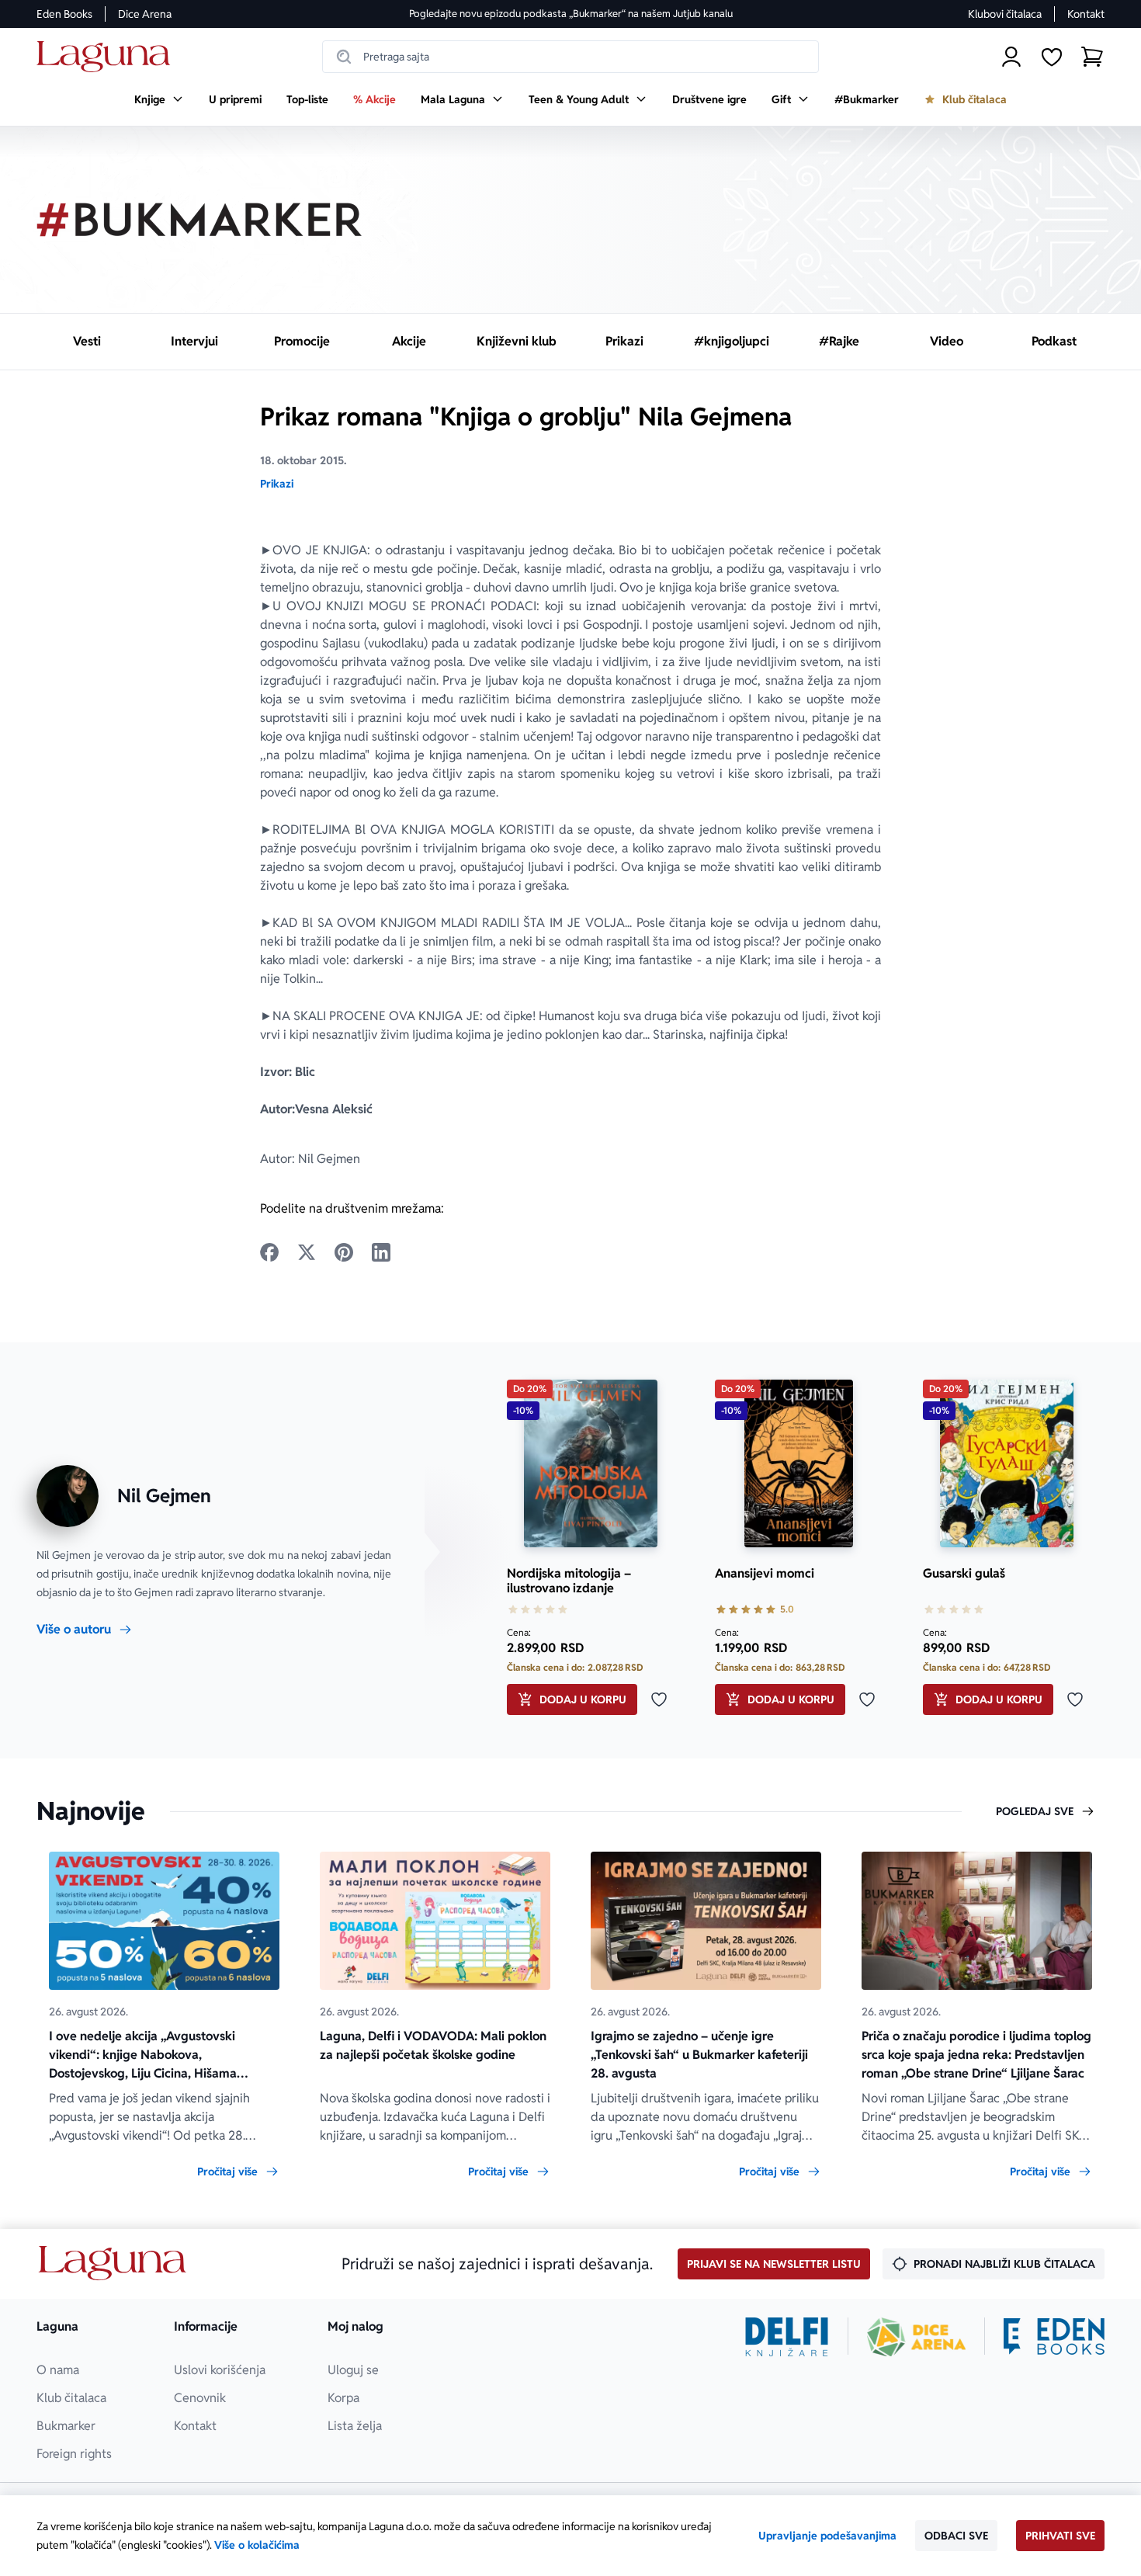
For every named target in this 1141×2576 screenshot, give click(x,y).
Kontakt (1086, 14)
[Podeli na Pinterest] (344, 1252)
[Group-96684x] (1054, 2337)
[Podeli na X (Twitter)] (307, 1252)
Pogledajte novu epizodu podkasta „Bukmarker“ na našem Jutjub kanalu (571, 14)
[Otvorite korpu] (1092, 57)
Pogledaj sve (1035, 1811)
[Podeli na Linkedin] (381, 1252)
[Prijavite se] (1011, 57)
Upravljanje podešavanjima (827, 2536)
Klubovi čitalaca (1005, 14)
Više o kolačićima (257, 2545)
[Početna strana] (108, 57)
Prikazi (277, 484)
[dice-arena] (917, 2337)
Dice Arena (145, 14)
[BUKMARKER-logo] (199, 220)
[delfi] (787, 2337)
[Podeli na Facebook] (269, 1252)
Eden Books (64, 14)
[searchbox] (570, 57)
